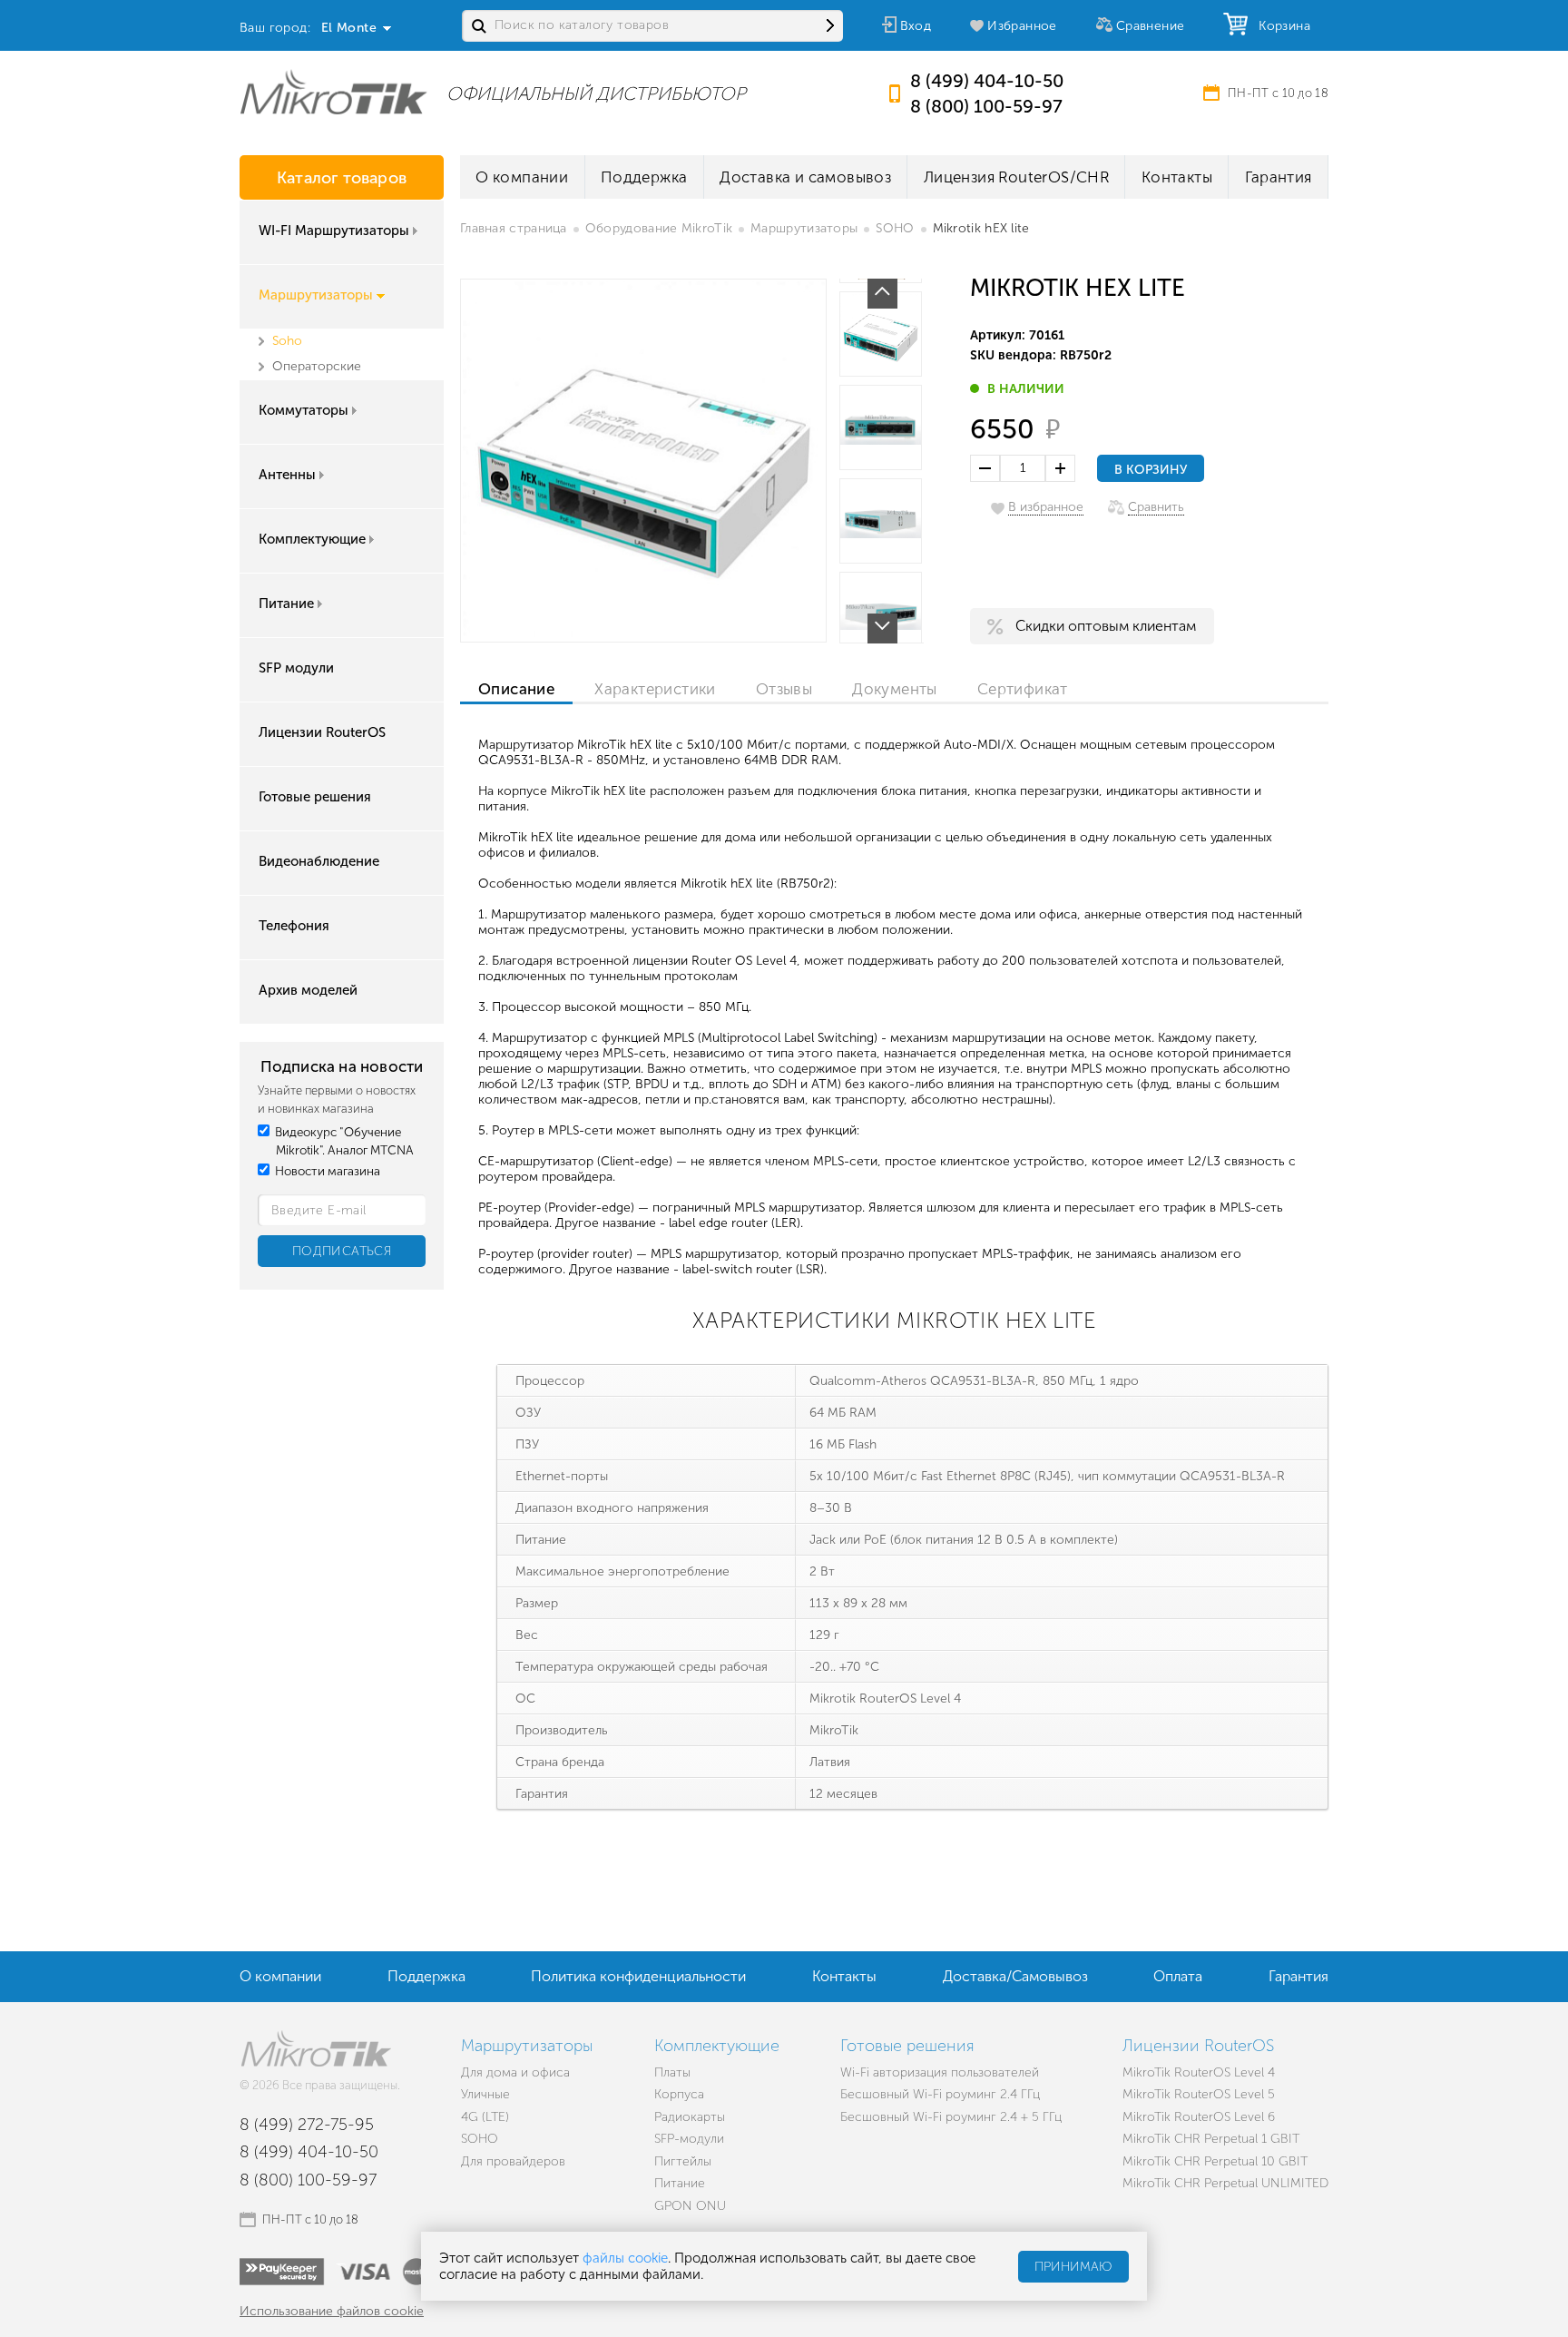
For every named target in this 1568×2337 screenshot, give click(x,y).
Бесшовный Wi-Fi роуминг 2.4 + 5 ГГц (951, 2117)
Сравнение (1151, 26)
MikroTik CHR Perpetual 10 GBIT (1215, 2161)
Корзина (1280, 26)
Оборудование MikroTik (659, 228)
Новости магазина (326, 1171)
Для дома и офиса (515, 2072)
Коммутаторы (304, 410)
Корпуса (679, 2094)
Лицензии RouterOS (322, 732)
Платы (672, 2072)
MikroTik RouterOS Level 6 (1199, 2117)
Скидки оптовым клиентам (1106, 626)
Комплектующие (312, 539)
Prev (882, 294)
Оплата (1178, 1976)
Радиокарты (690, 2117)
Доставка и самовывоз (805, 177)
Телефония (294, 926)
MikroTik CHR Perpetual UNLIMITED (1225, 2183)
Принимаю (1073, 2267)
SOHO (895, 228)
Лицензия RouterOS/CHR (1016, 177)
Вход (916, 26)
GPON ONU (690, 2206)
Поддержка (644, 177)
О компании (522, 177)
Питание (286, 604)
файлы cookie (625, 2258)
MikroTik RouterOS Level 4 (1199, 2072)
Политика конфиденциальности (638, 1976)
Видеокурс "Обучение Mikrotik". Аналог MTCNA (343, 1141)
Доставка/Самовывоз (1015, 1976)
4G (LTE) (485, 2117)
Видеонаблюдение (319, 861)
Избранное (1022, 26)
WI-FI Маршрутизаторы (334, 231)
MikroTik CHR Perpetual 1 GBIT (1211, 2139)
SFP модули (296, 668)
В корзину (1151, 470)
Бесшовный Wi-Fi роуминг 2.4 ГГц (940, 2094)
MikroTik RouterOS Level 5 (1199, 2094)
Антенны (287, 475)
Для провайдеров (513, 2161)
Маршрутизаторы (316, 295)
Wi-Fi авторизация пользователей (940, 2072)
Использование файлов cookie (332, 2311)
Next (882, 628)
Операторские (317, 366)
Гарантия (1279, 177)
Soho (287, 341)
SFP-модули (689, 2139)
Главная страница (514, 228)
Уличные (485, 2094)
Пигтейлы (683, 2161)
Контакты (1177, 177)
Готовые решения (315, 797)
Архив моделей (308, 990)
